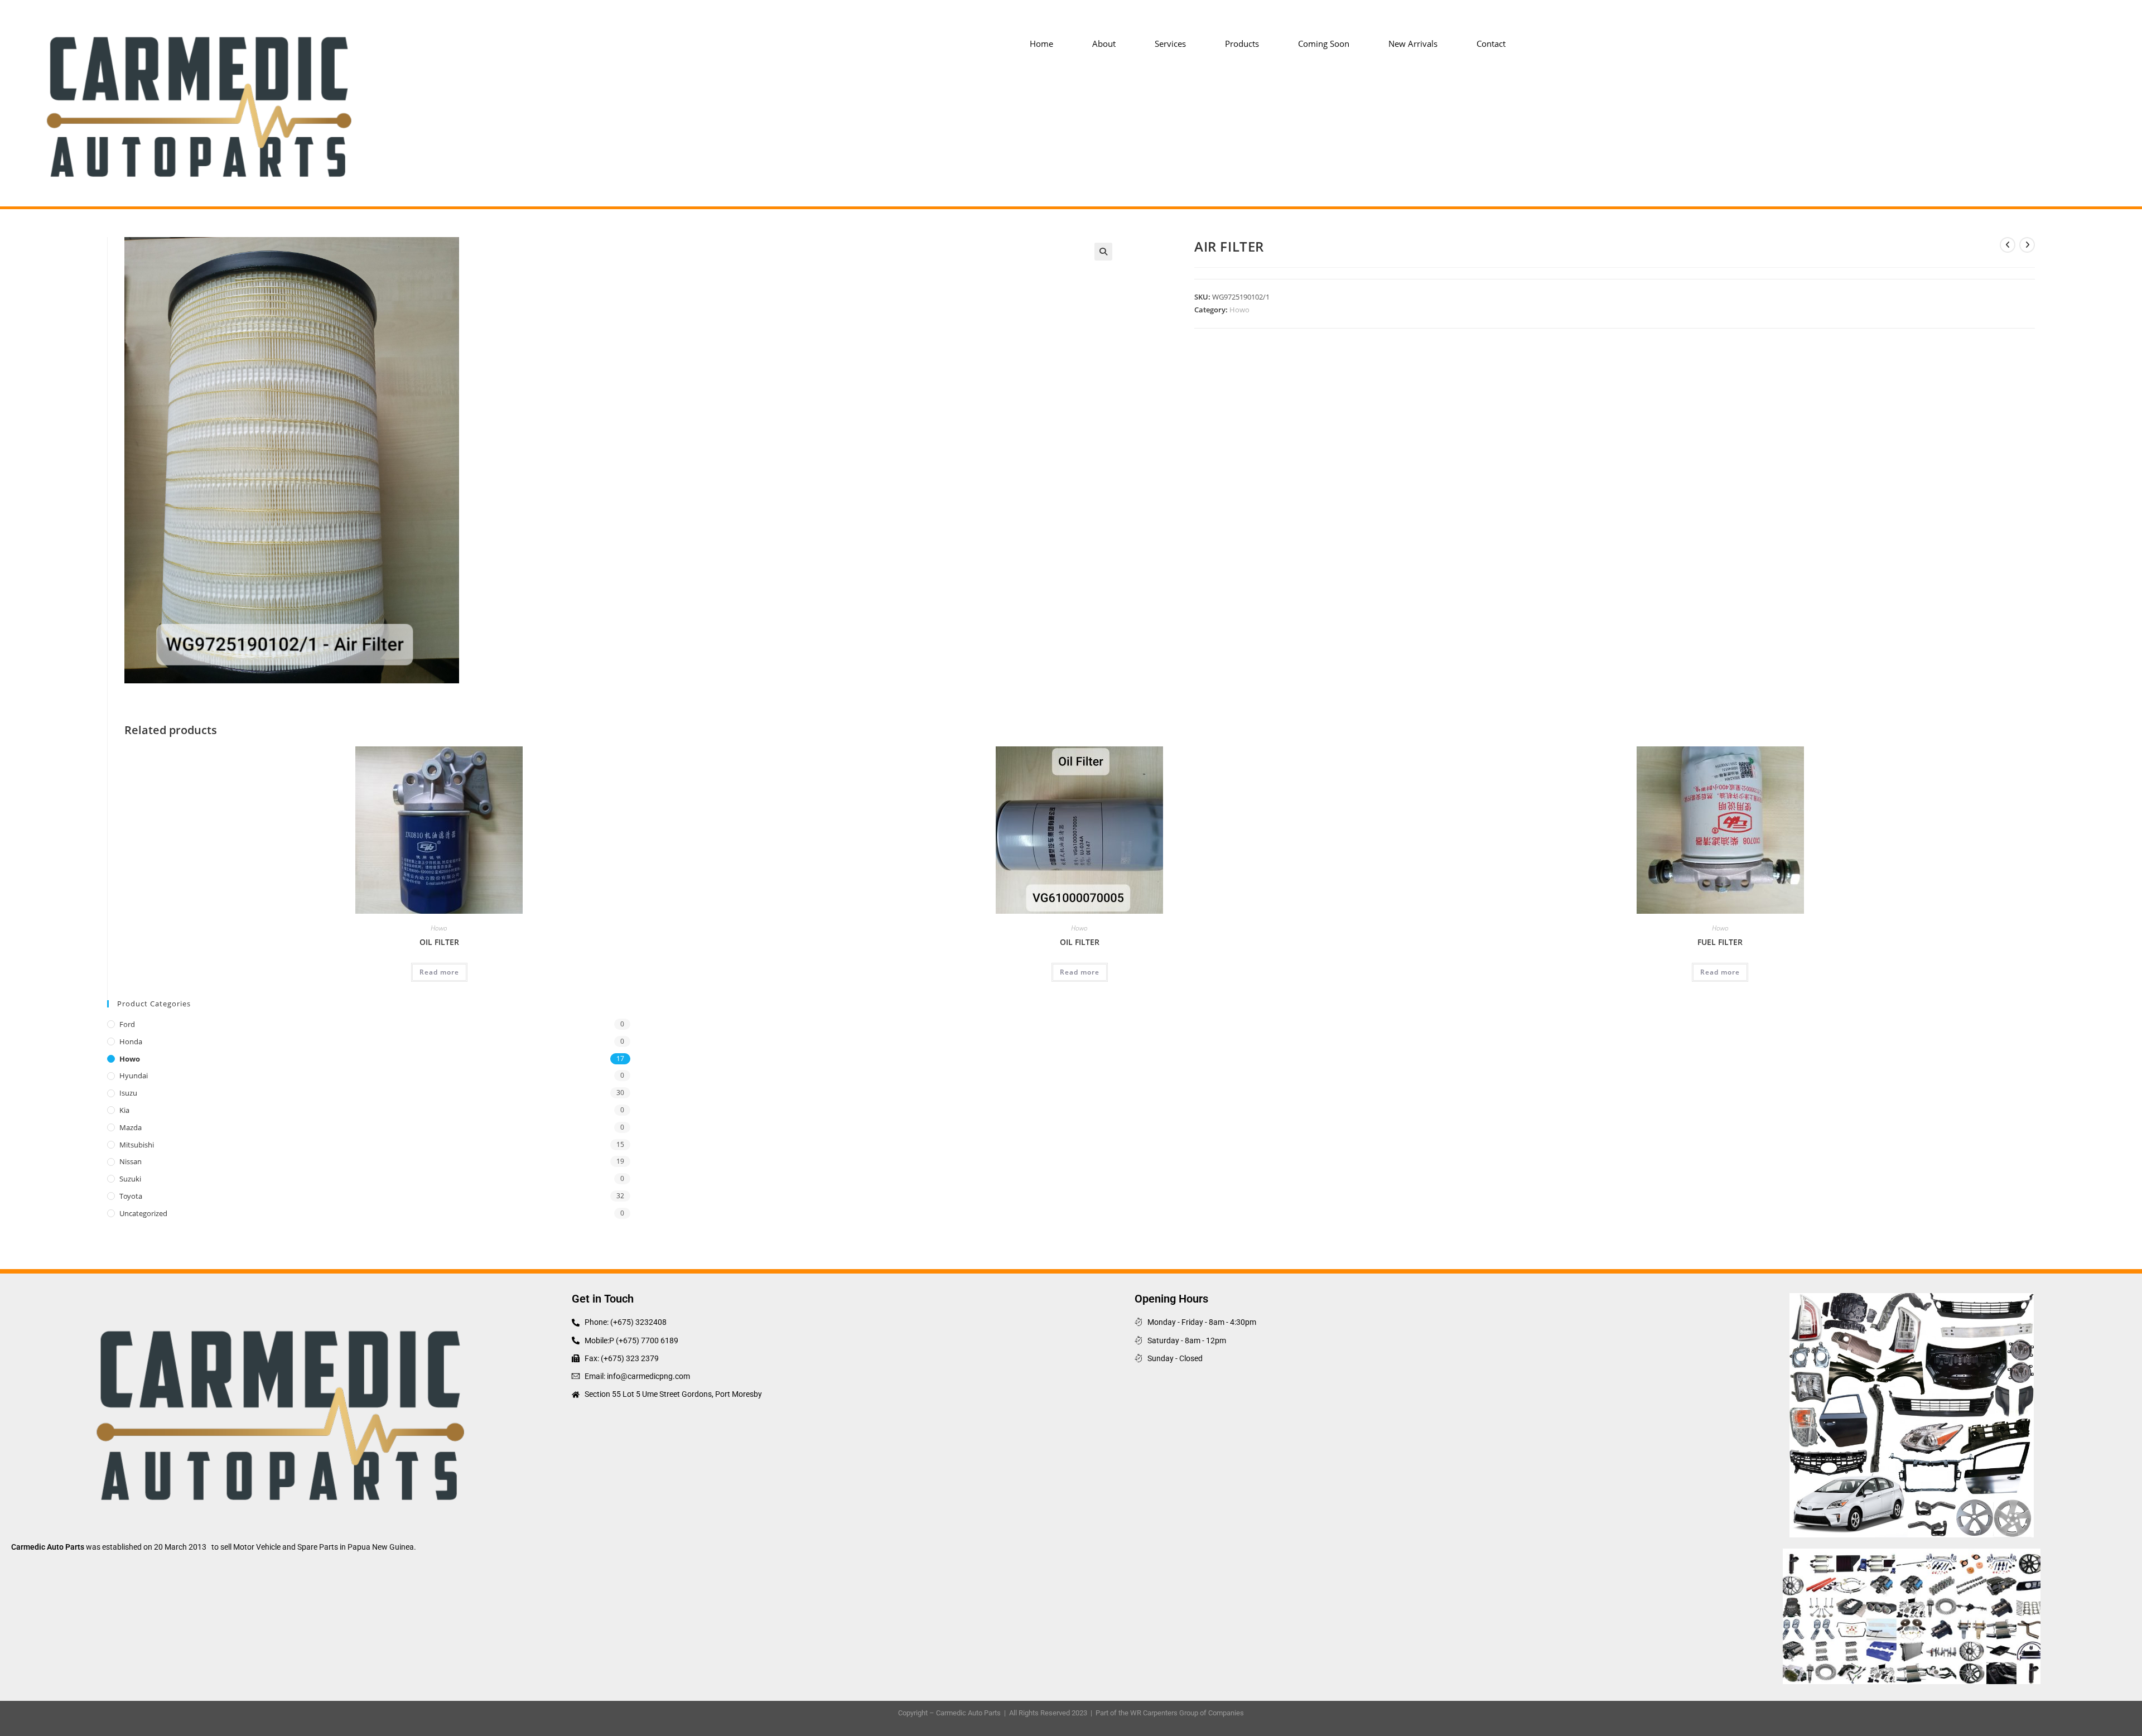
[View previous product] (2008, 245)
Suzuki (130, 1179)
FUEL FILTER (1720, 942)
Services (1170, 44)
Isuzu (128, 1093)
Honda (131, 1041)
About (1104, 44)
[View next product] (2027, 245)
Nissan (131, 1161)
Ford (127, 1024)
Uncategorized (143, 1213)
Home (1041, 44)
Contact (1491, 44)
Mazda (131, 1127)
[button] (1103, 252)
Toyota (131, 1196)
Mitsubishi (137, 1145)
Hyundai (134, 1076)
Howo (1239, 310)
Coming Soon (1324, 44)
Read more (439, 972)
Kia (124, 1110)
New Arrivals (1413, 44)
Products (1242, 44)
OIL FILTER (439, 942)
